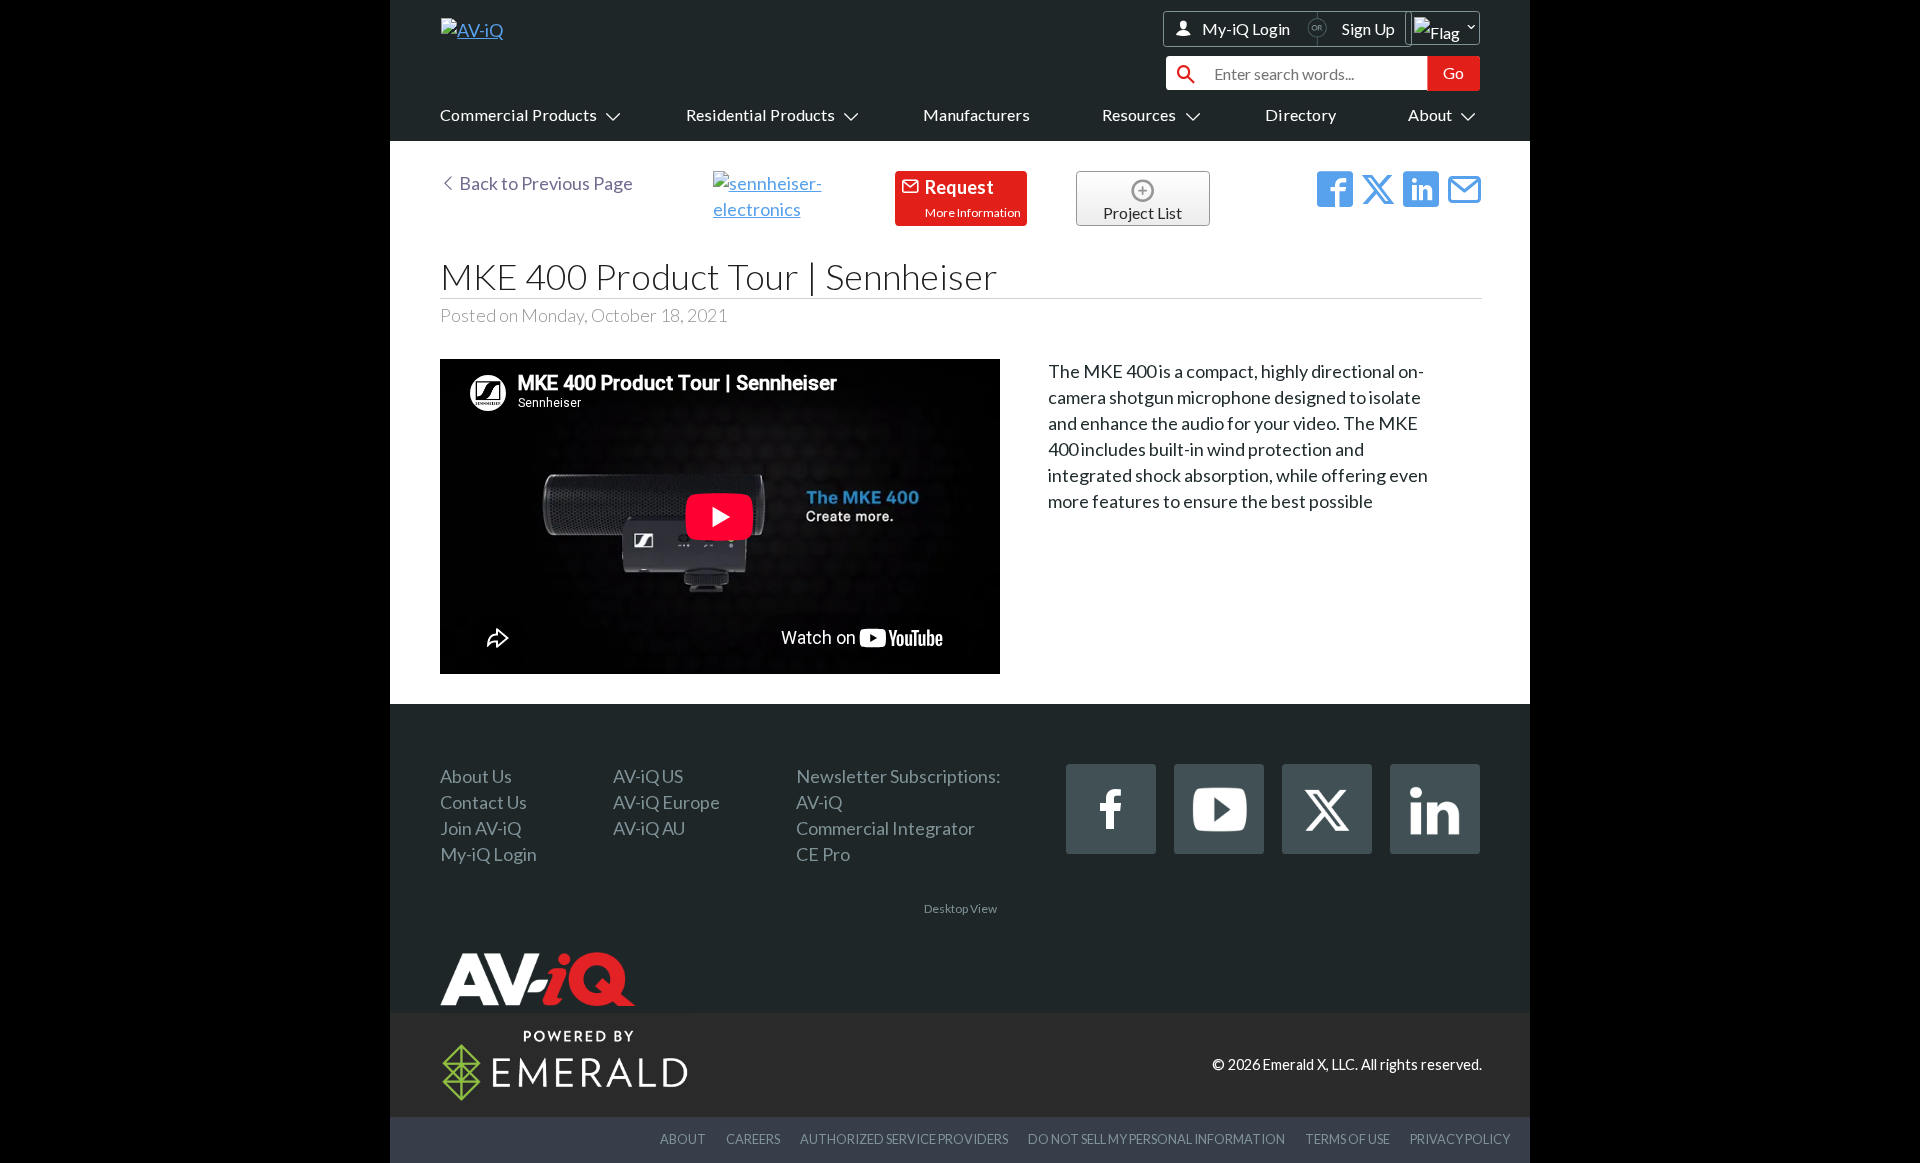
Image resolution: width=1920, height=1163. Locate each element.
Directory (1300, 114)
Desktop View (960, 908)
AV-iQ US (648, 776)
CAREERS (753, 1139)
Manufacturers (976, 114)
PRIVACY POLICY (1460, 1139)
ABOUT (683, 1139)
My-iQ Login (1246, 28)
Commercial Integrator (885, 828)
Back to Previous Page (544, 183)
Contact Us (483, 802)
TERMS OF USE (1347, 1139)
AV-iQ (819, 802)
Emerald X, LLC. (1310, 1064)
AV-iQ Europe (666, 802)
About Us (476, 776)
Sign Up (1368, 28)
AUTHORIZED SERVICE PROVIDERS (904, 1139)
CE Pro (823, 854)
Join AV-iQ (480, 828)
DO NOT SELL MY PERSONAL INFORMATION (1156, 1139)
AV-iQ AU (649, 828)
